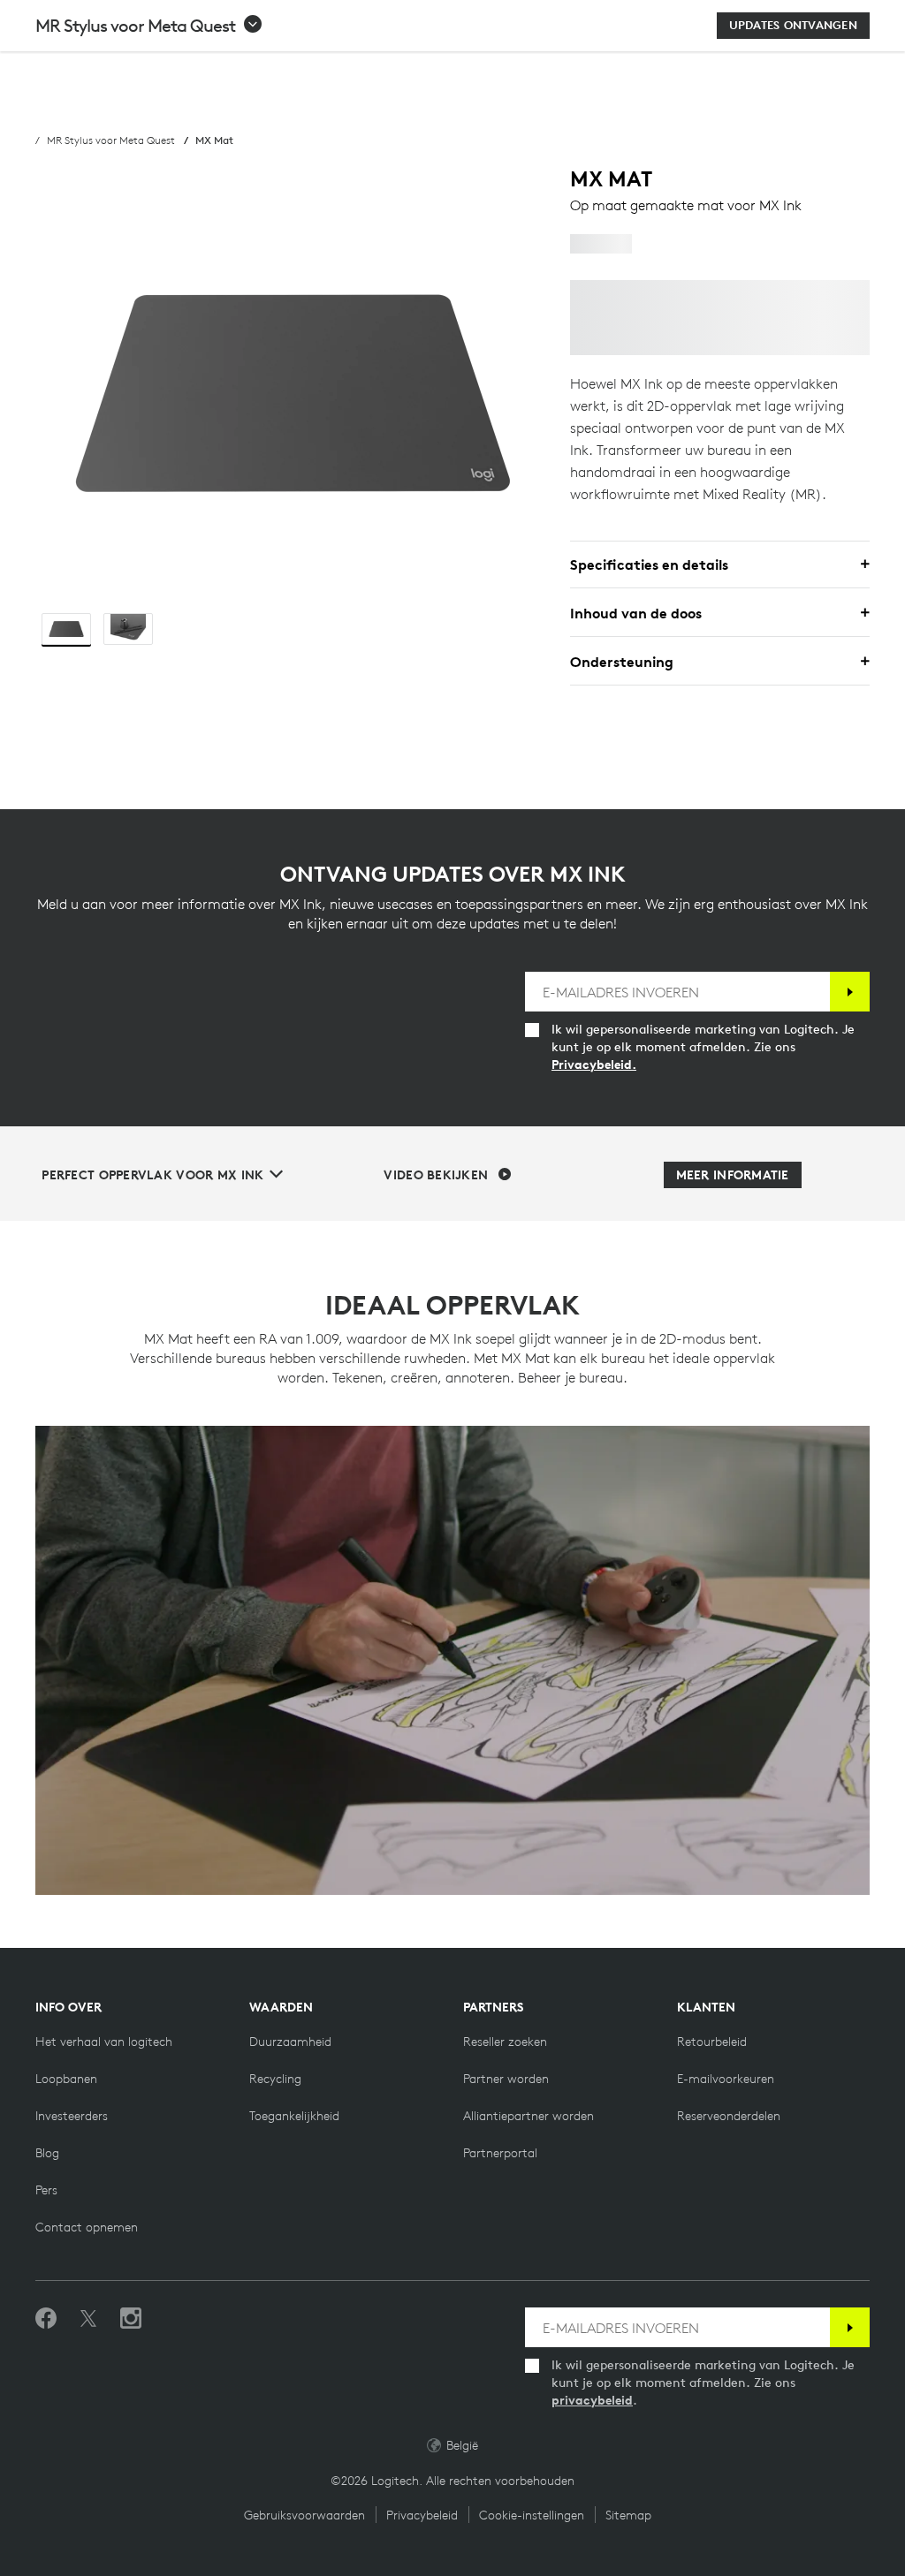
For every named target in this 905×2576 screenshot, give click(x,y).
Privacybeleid (422, 2515)
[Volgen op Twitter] (88, 2319)
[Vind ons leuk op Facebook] (46, 2319)
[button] (149, 26)
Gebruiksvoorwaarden (304, 2515)
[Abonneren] (850, 992)
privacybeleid (592, 2400)
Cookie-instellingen (532, 2515)
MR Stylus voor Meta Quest (111, 140)
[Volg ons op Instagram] (131, 2319)
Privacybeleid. (594, 1064)
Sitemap (628, 2515)
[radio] (66, 629)
